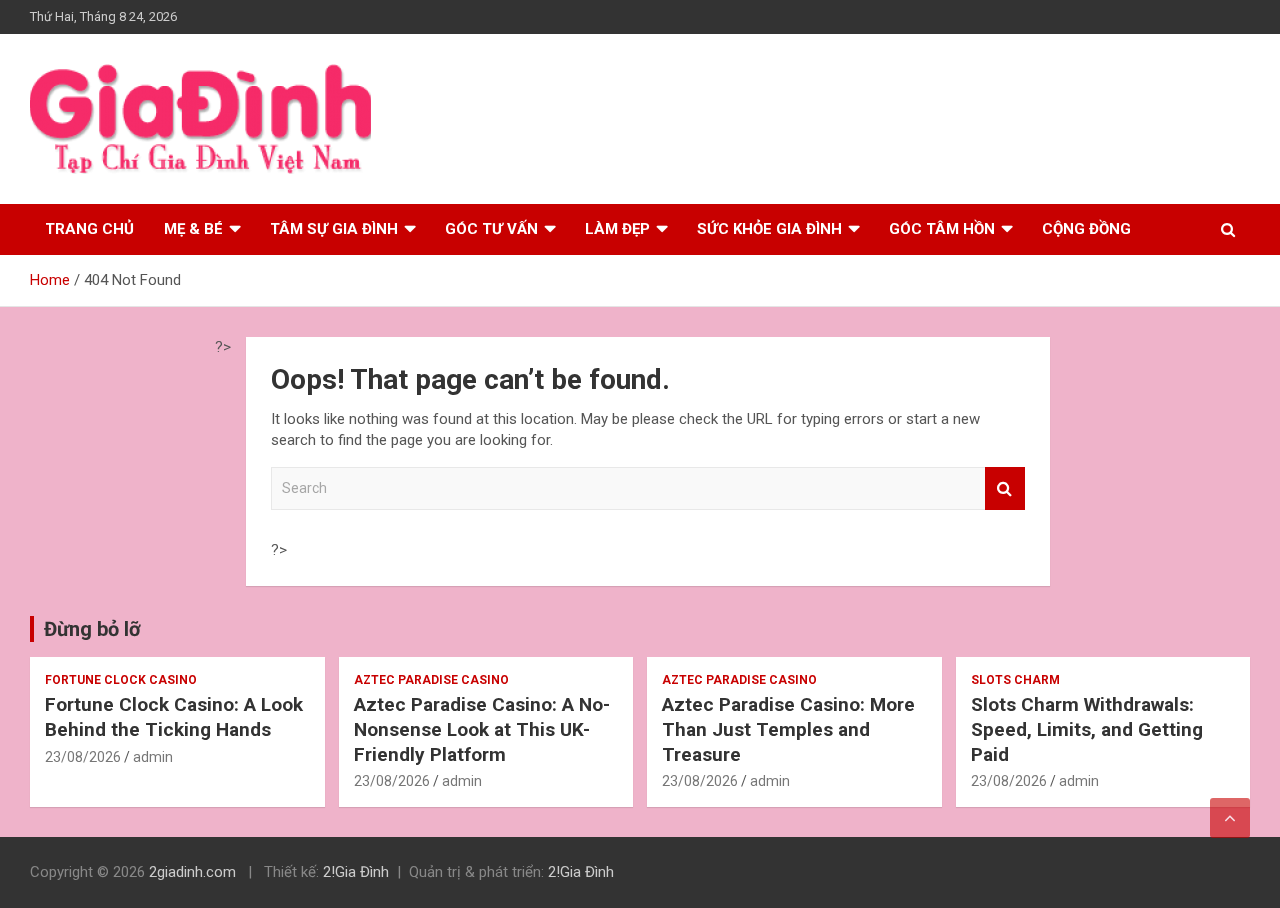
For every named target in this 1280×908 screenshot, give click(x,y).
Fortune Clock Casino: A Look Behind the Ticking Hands (174, 717)
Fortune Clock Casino (121, 680)
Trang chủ (89, 229)
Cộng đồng (1086, 229)
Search (1005, 488)
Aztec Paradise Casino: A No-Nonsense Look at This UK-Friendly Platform (482, 729)
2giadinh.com (192, 872)
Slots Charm (1015, 680)
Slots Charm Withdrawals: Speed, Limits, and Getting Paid (1087, 729)
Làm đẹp (617, 229)
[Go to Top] (1230, 818)
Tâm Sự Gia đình (334, 229)
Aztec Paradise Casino (431, 680)
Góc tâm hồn (942, 229)
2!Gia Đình (356, 872)
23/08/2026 (83, 757)
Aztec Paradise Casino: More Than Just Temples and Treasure (788, 729)
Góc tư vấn (491, 229)
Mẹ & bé (193, 229)
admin (153, 757)
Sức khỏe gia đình (769, 229)
